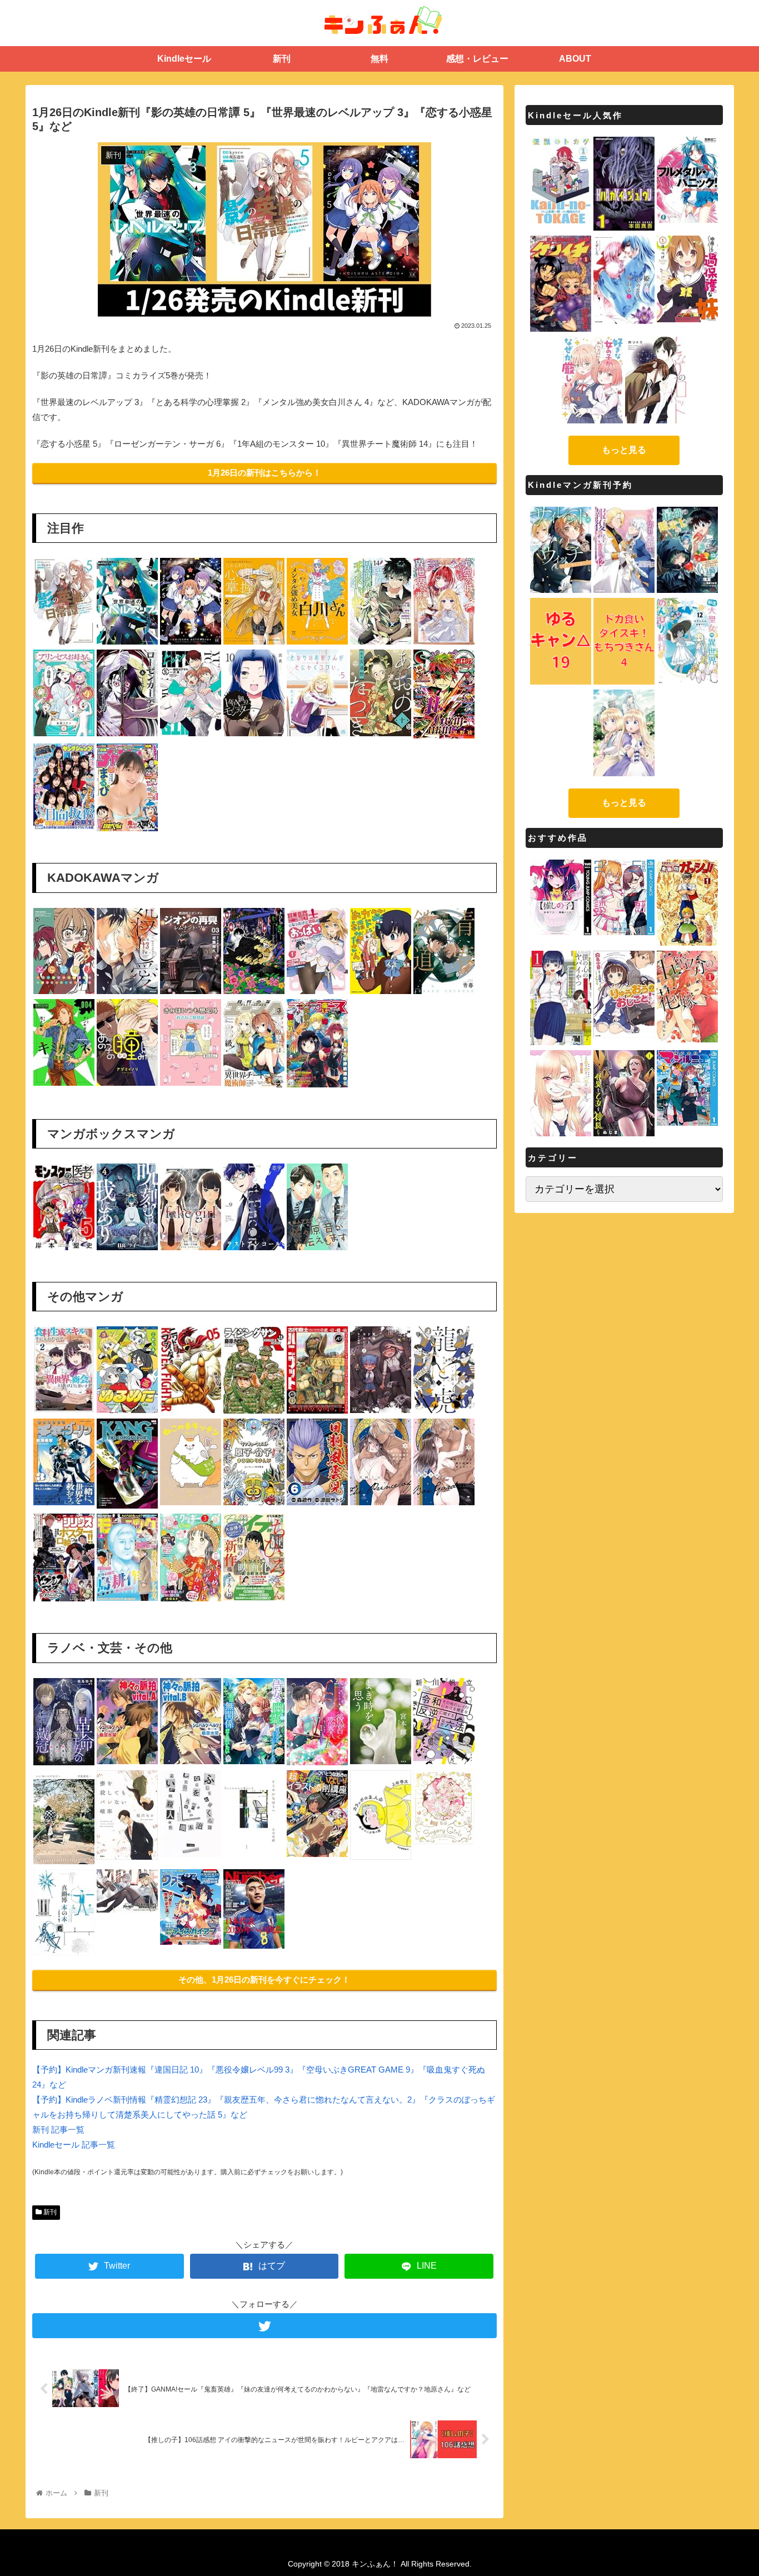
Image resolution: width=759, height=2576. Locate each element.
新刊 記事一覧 (58, 2130)
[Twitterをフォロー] (264, 2326)
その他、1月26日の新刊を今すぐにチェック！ (264, 1980)
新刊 (49, 2212)
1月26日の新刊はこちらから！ (264, 473)
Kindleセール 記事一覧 (74, 2145)
